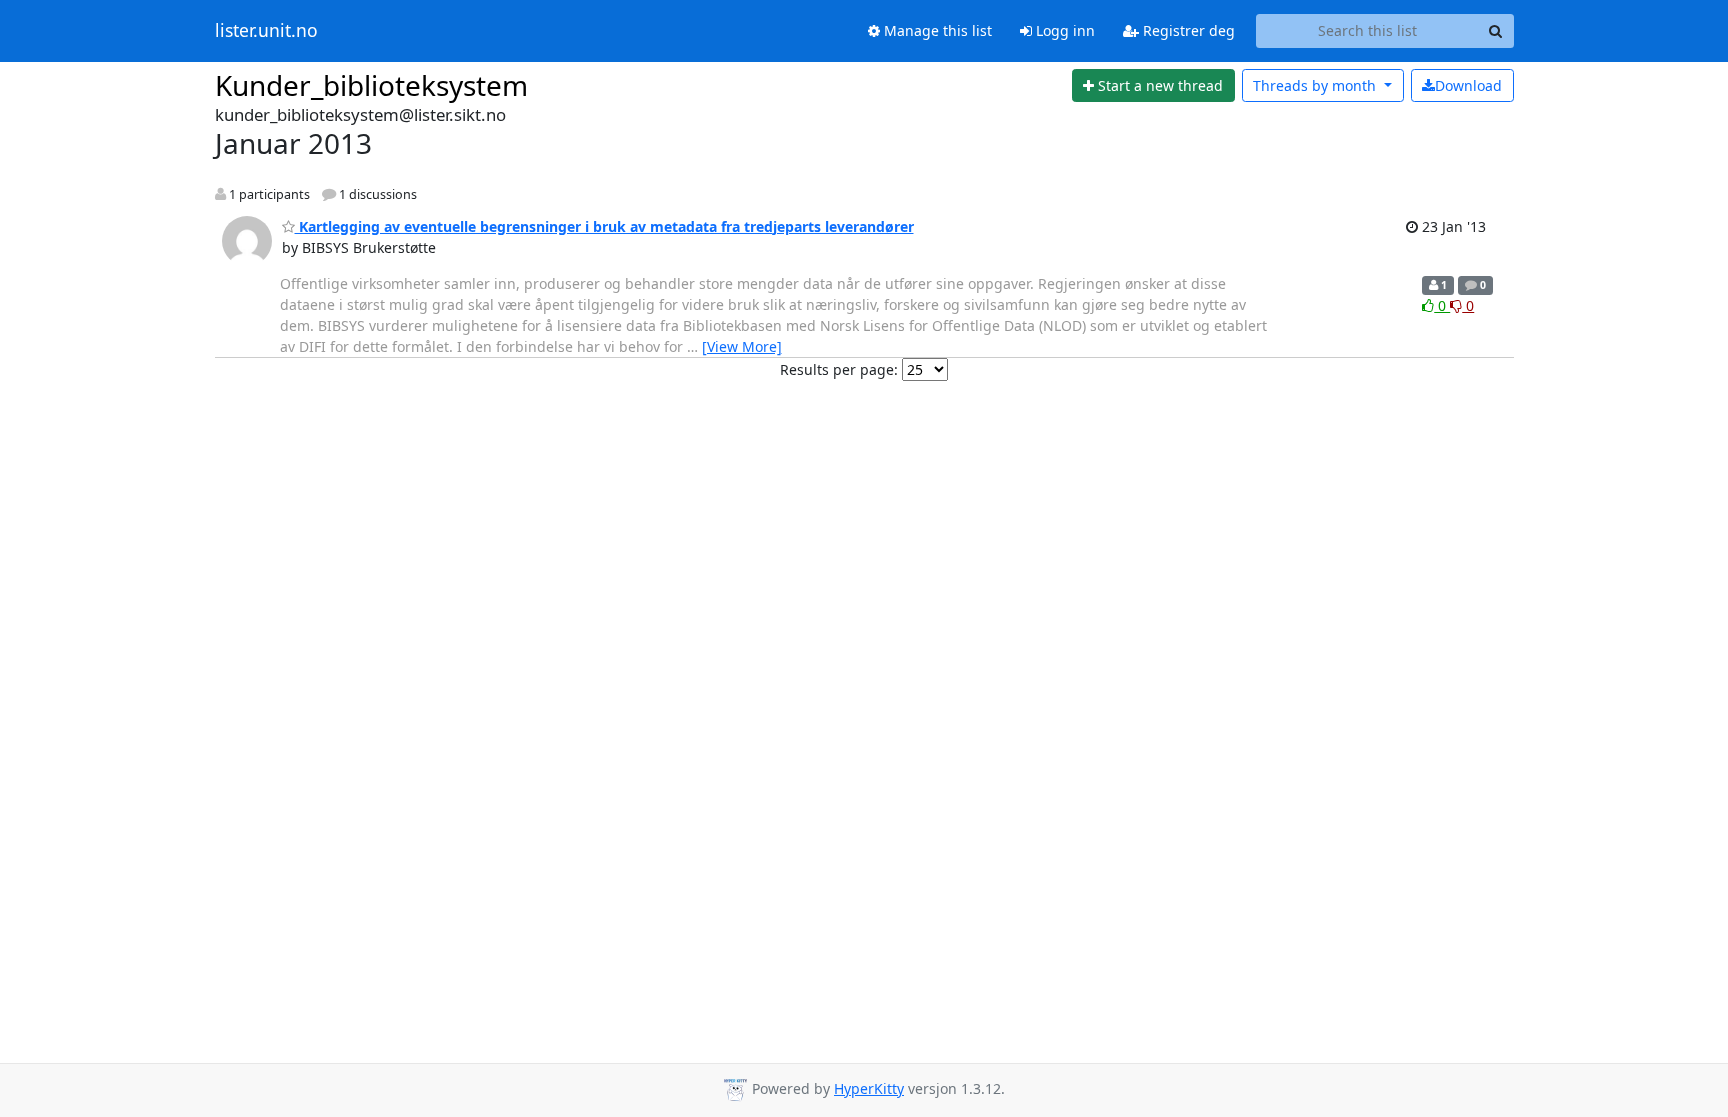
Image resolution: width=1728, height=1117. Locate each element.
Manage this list (936, 30)
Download (1468, 85)
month (1316, 85)
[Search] (1496, 31)
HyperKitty (869, 1088)
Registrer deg (1187, 30)
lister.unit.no (266, 31)
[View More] (742, 346)
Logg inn (1063, 30)
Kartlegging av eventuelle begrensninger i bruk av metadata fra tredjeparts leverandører (604, 226)
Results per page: (839, 369)
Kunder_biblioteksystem (371, 85)
